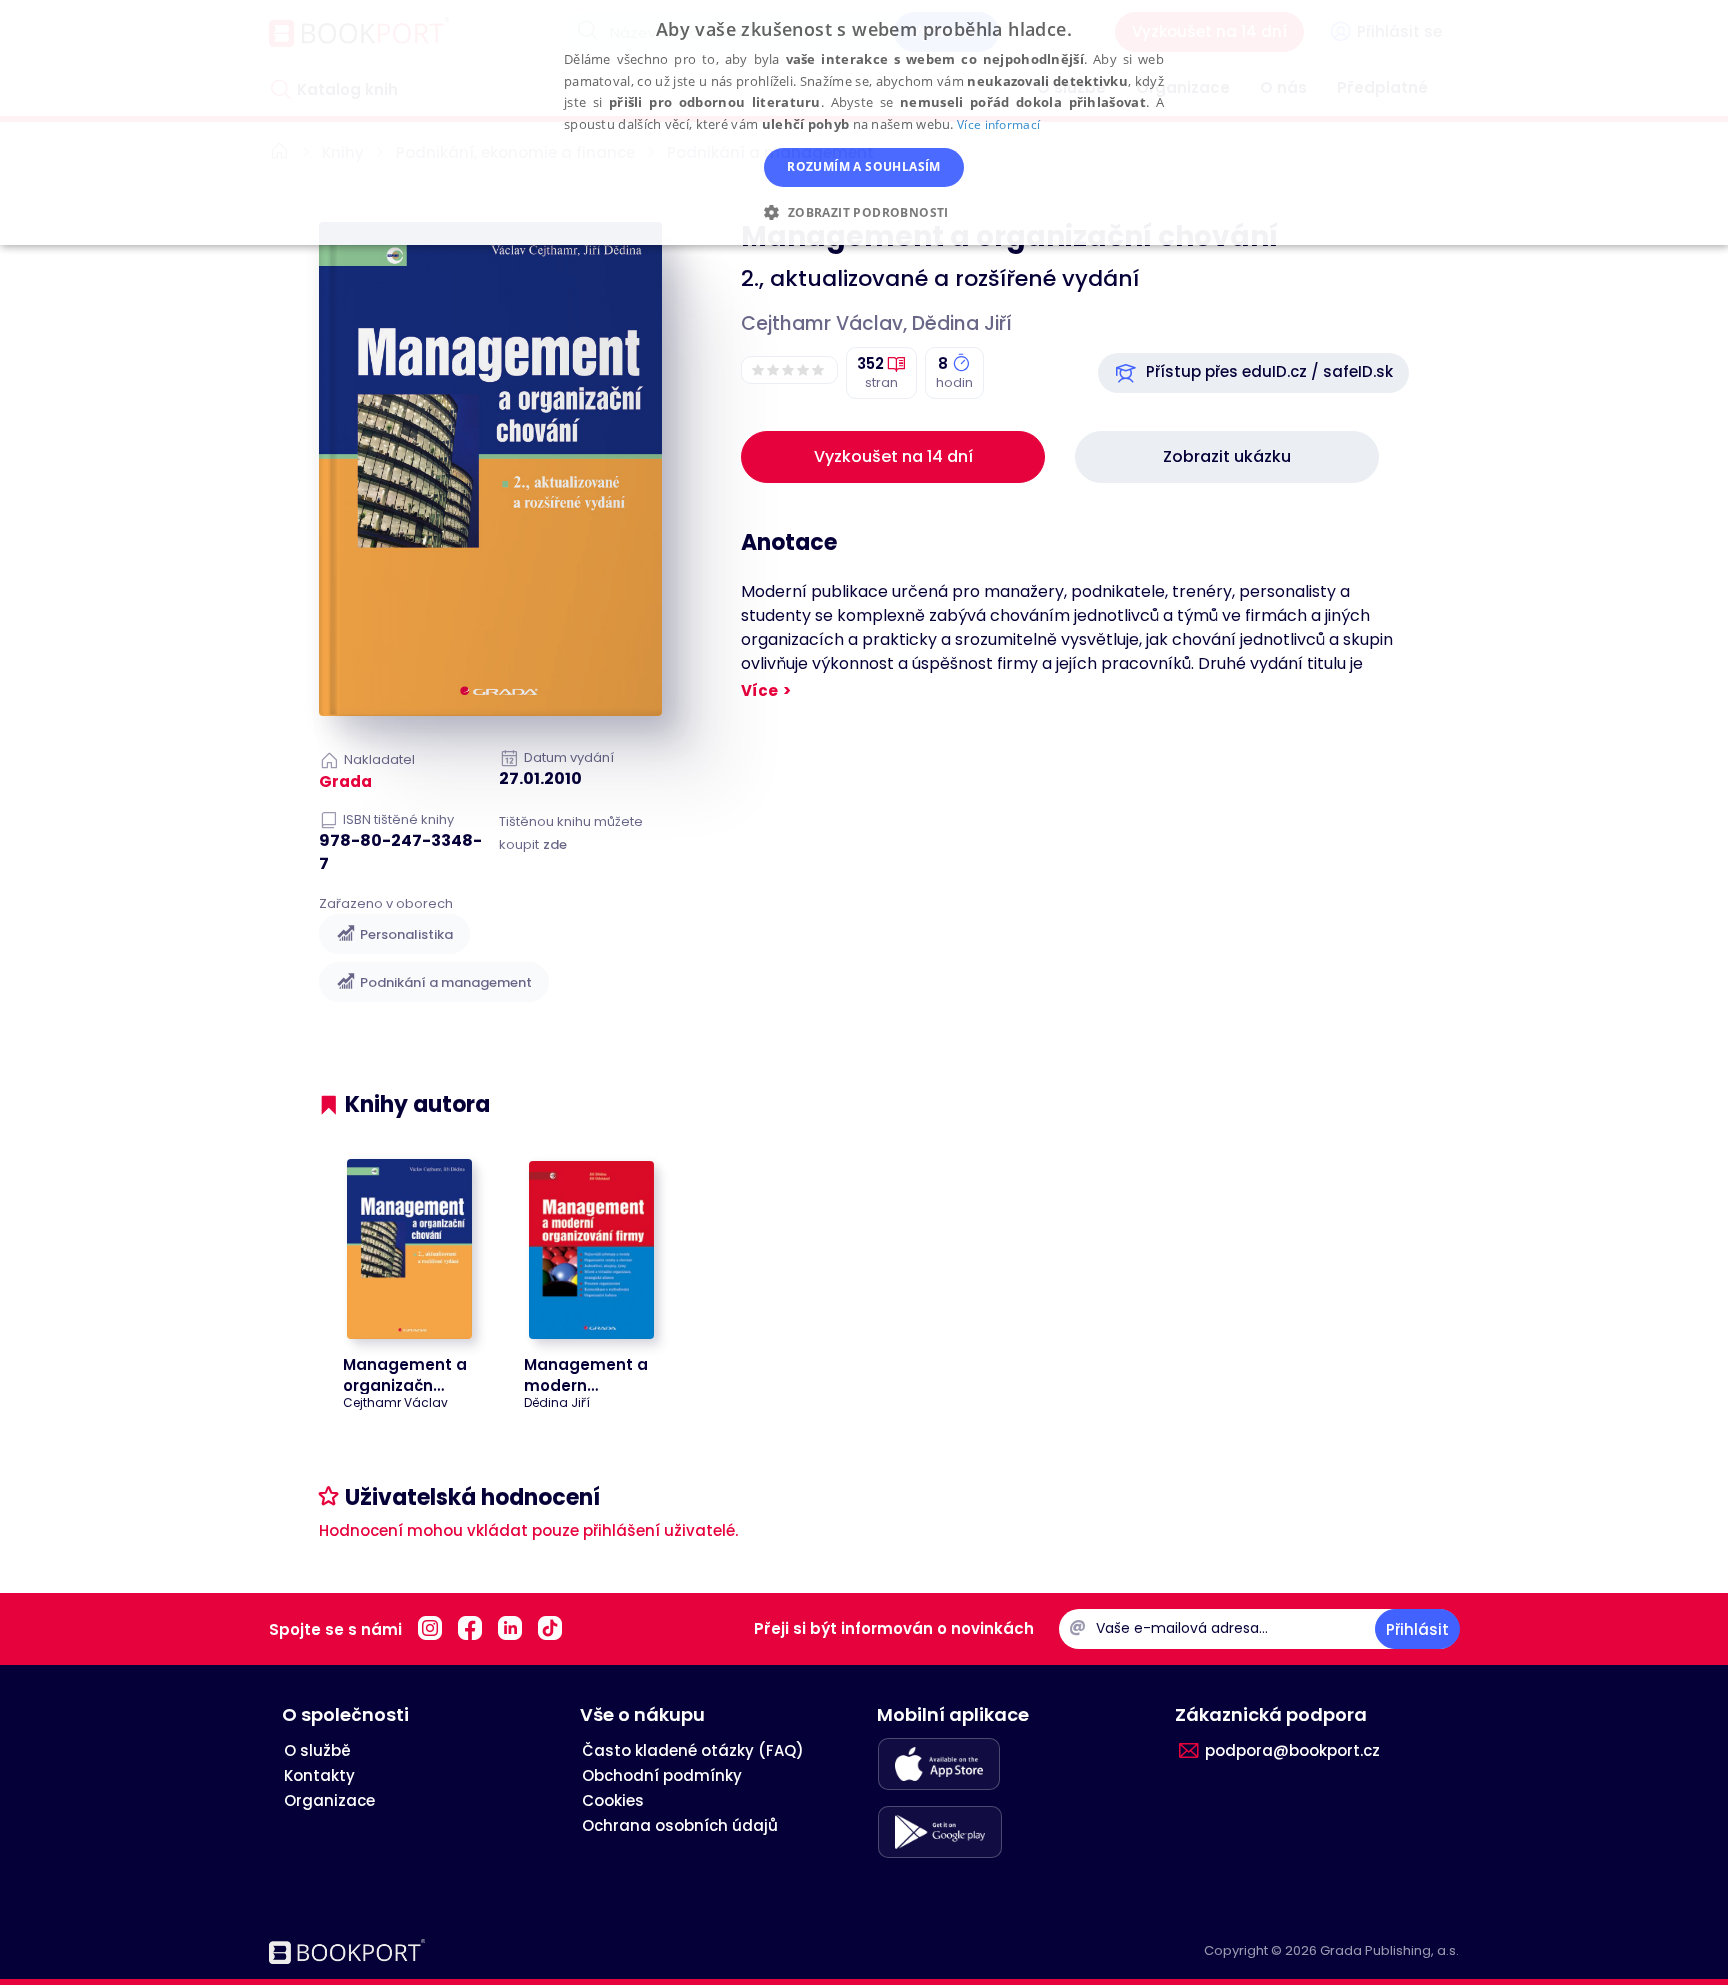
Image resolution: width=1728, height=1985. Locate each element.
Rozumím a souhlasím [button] (864, 166)
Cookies (613, 1800)
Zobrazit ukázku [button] (1227, 456)
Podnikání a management (446, 982)
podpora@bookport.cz (1292, 1750)
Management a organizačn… (405, 1375)
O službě (317, 1750)
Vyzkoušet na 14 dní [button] (893, 456)
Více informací (998, 124)
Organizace (329, 1800)
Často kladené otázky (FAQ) (693, 1750)
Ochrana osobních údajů (680, 1825)
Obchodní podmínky (662, 1775)
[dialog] (864, 122)
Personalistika (406, 934)
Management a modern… (586, 1375)
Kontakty (319, 1775)
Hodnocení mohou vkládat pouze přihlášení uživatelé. (528, 1530)
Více (759, 690)
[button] (1253, 373)
